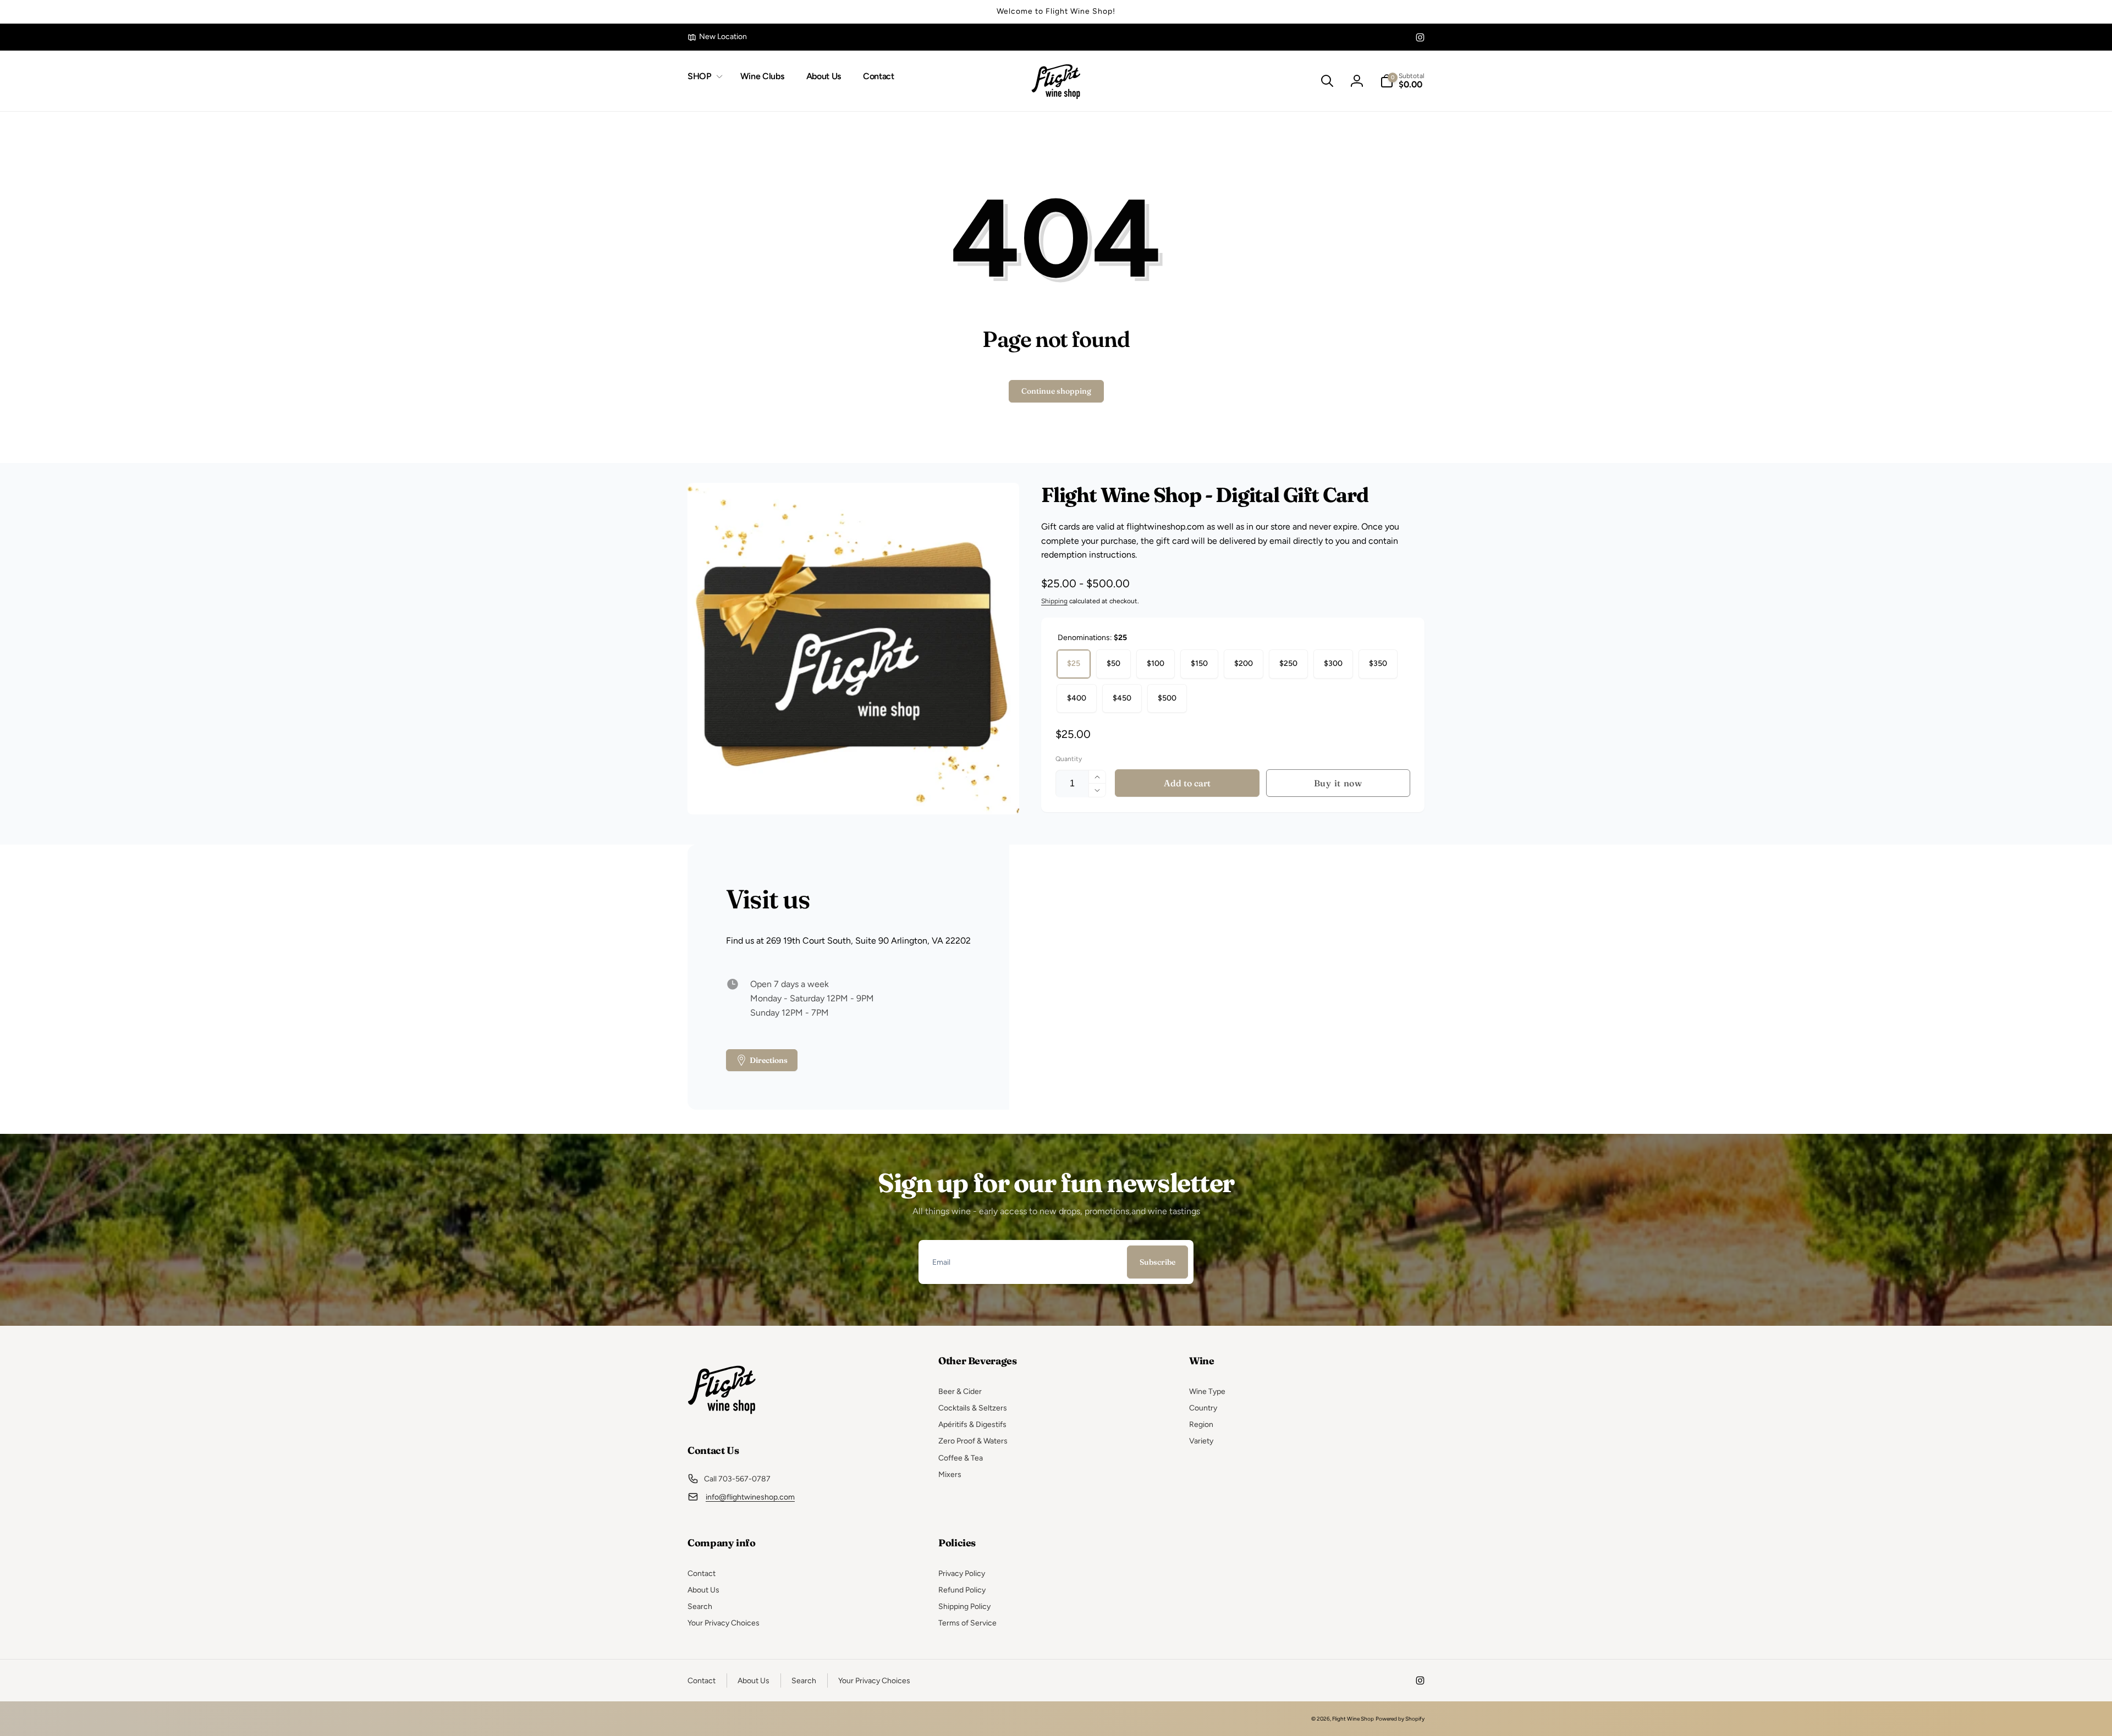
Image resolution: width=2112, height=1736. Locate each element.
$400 (1077, 698)
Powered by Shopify (1400, 1719)
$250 (1288, 663)
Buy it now (1338, 783)
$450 (1122, 698)
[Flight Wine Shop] (722, 1420)
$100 (1156, 663)
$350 (1378, 663)
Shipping (1054, 601)
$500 (1167, 698)
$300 (1333, 663)
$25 (1074, 663)
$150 (1199, 663)
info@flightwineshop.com (750, 1497)
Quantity (1069, 759)
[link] (717, 37)
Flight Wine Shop (1353, 1719)
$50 (1113, 663)
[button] (703, 77)
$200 (1244, 663)
